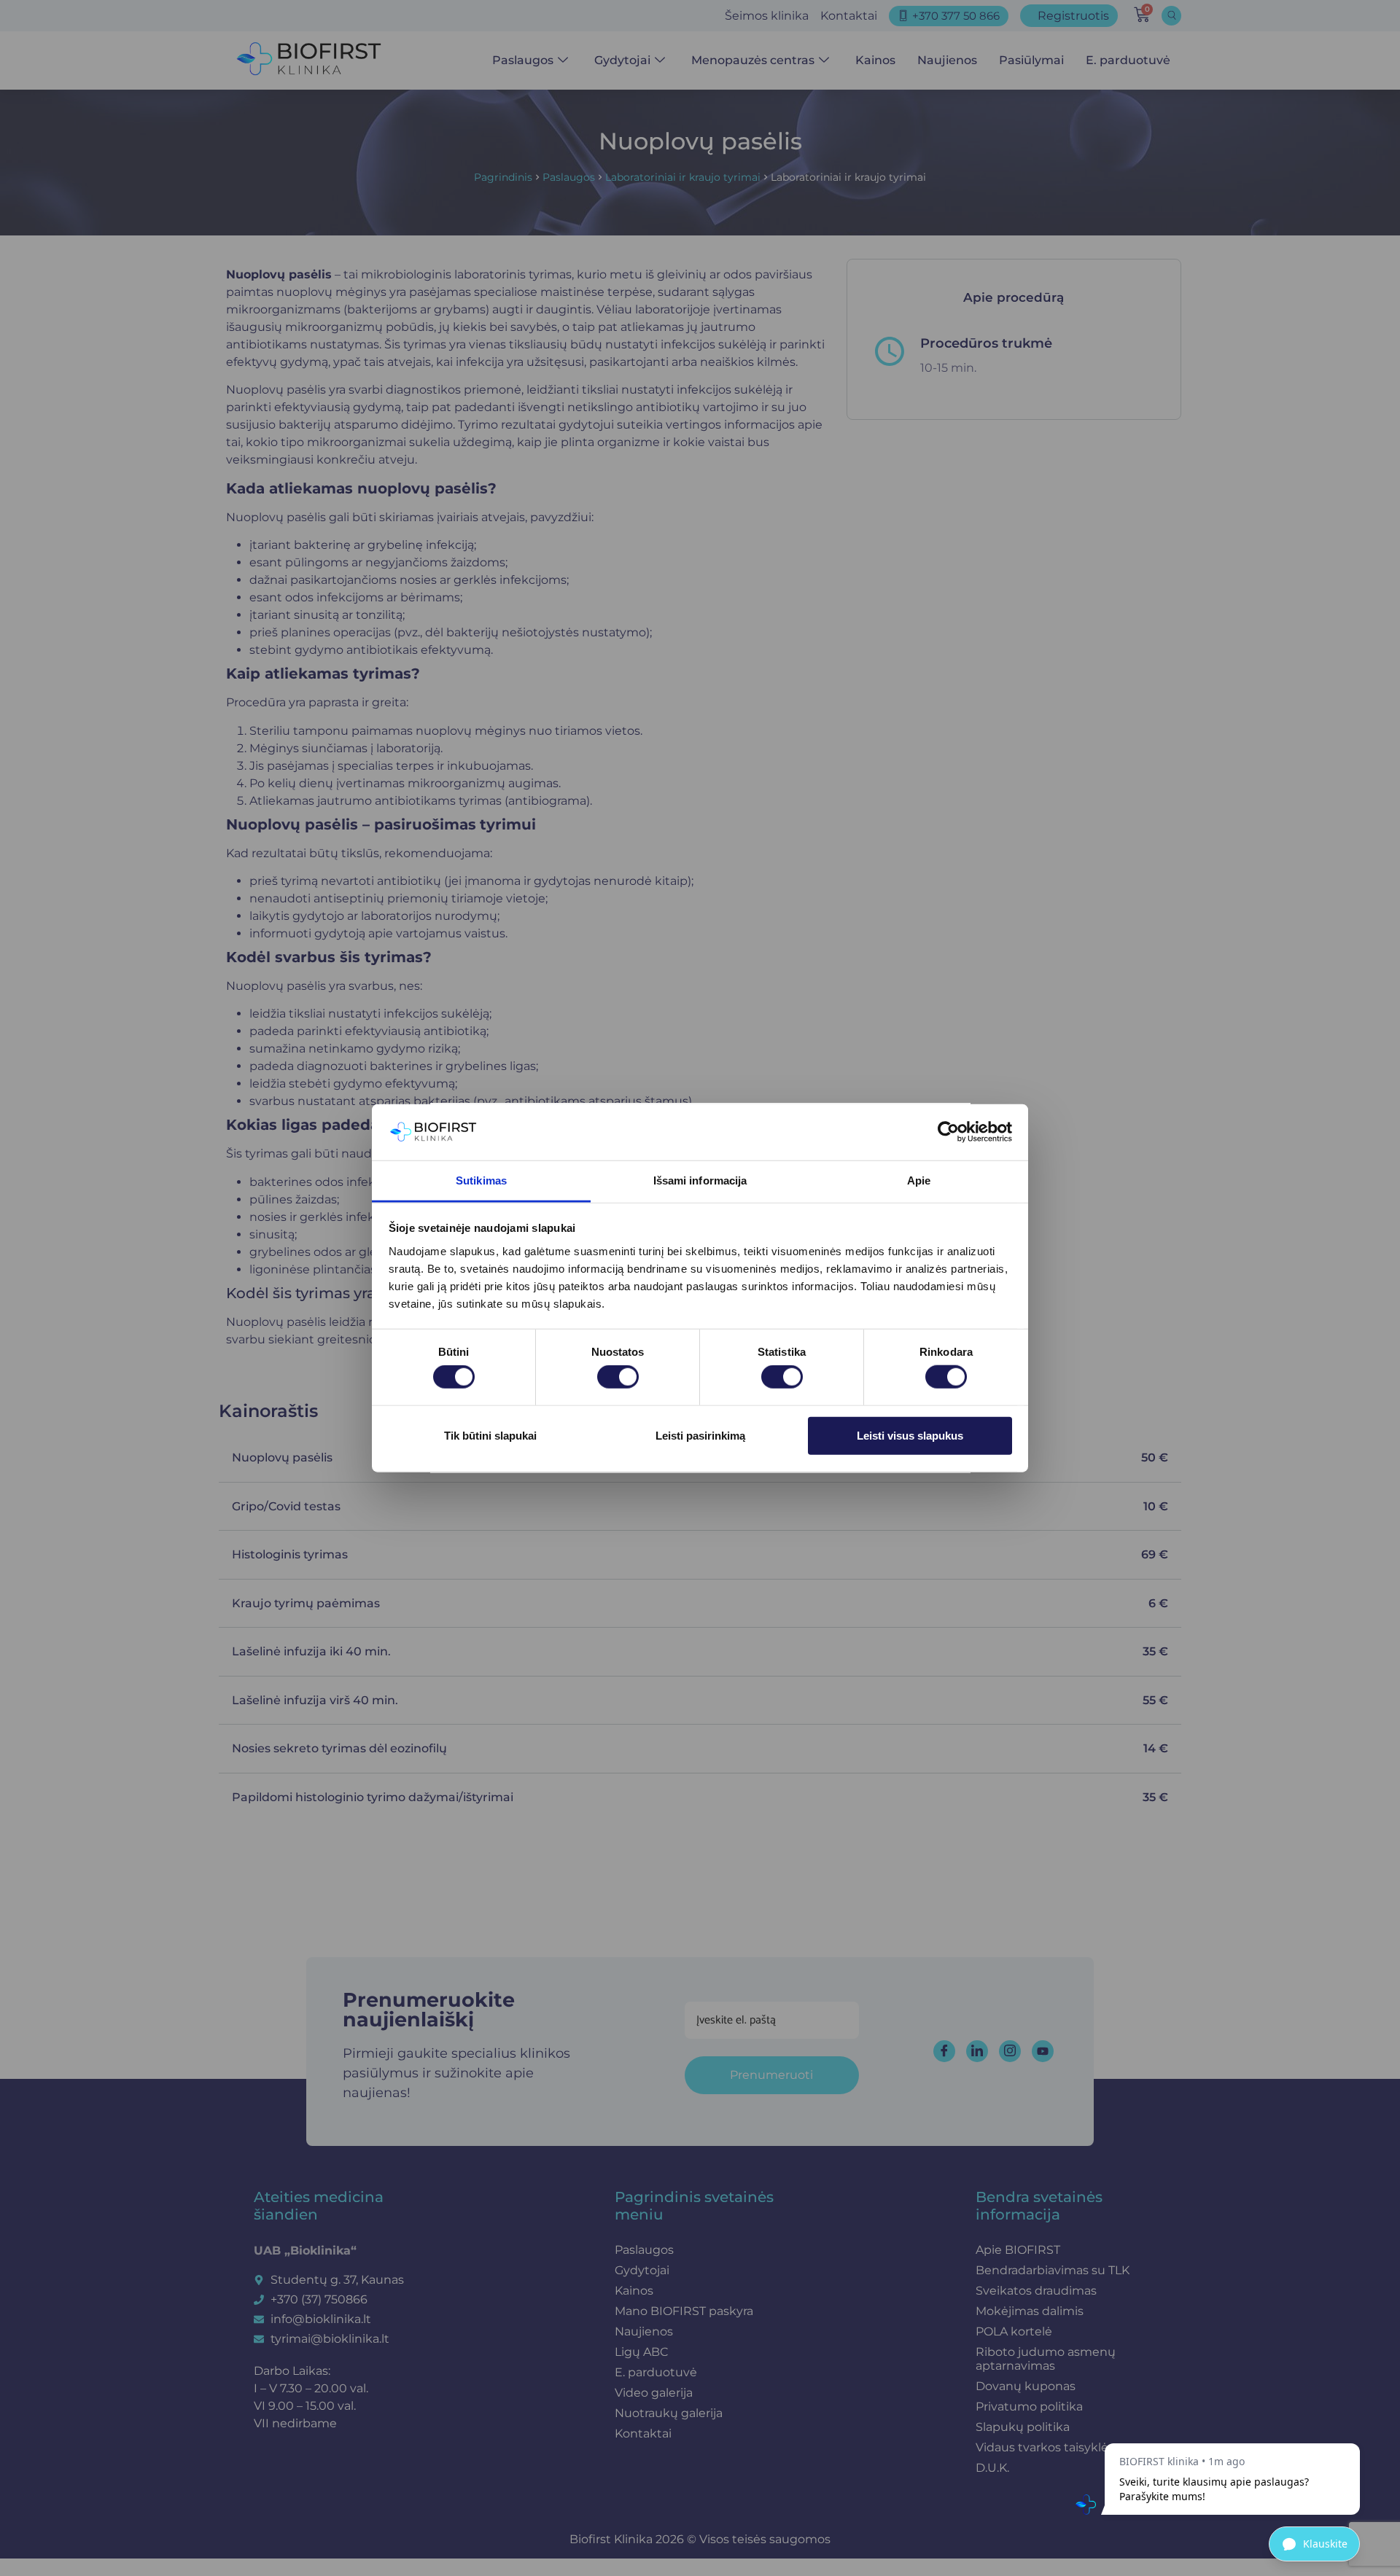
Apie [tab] (919, 1180)
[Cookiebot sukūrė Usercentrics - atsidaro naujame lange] (948, 1132)
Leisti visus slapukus (910, 1435)
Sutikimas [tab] (481, 1180)
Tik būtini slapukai (490, 1435)
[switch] (618, 1377)
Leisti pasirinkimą (700, 1435)
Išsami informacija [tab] (700, 1180)
